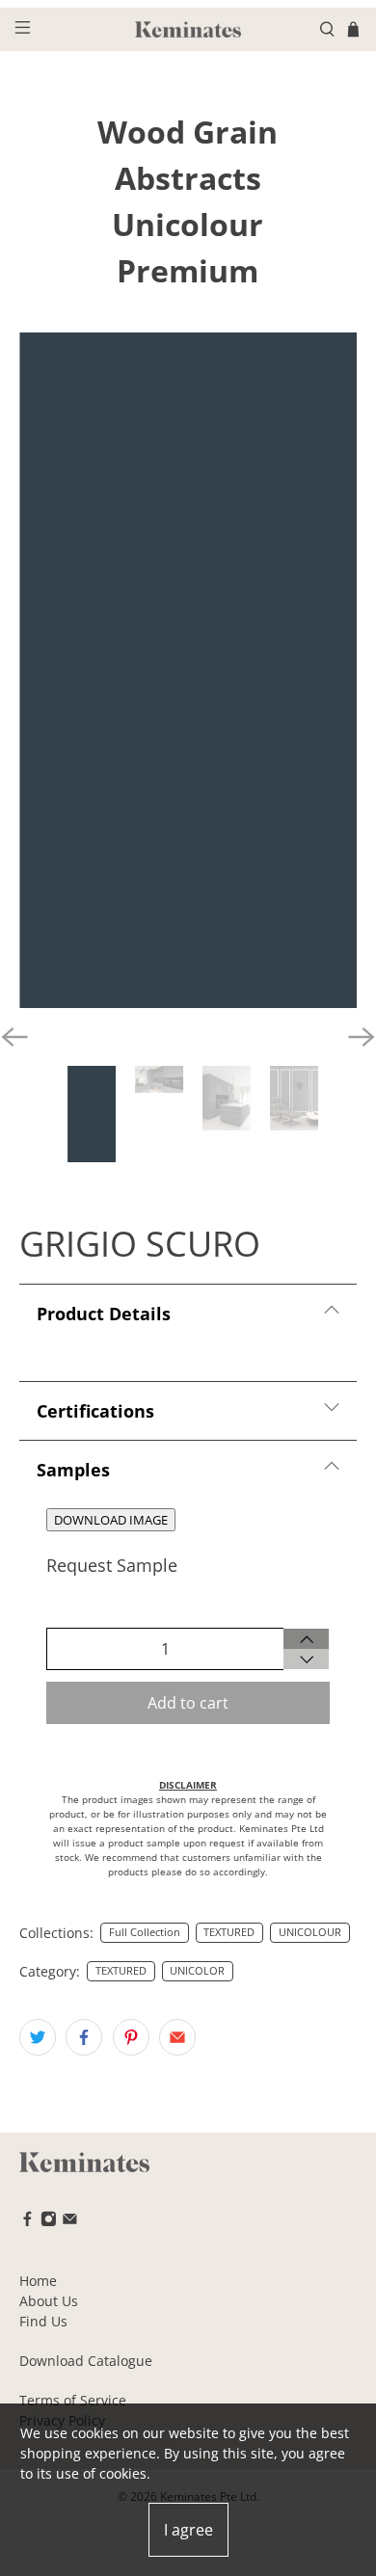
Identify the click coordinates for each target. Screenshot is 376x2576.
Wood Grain (188, 132)
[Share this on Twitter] (38, 2037)
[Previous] (14, 1037)
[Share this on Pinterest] (131, 2037)
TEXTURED (229, 1932)
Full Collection (145, 1932)
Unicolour (188, 224)
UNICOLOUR (310, 1932)
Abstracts (188, 178)
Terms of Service (73, 2400)
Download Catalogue (86, 2361)
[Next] (362, 1037)
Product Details (104, 1314)
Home (38, 2281)
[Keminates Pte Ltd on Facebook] (27, 2222)
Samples (73, 1470)
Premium (188, 270)
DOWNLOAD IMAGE (111, 1520)
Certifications (95, 1411)
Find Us (43, 2321)
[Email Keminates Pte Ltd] (70, 2222)
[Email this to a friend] (177, 2037)
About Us (49, 2301)
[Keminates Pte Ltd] (188, 29)
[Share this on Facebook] (84, 2037)
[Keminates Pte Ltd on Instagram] (49, 2222)
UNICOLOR (197, 1971)
